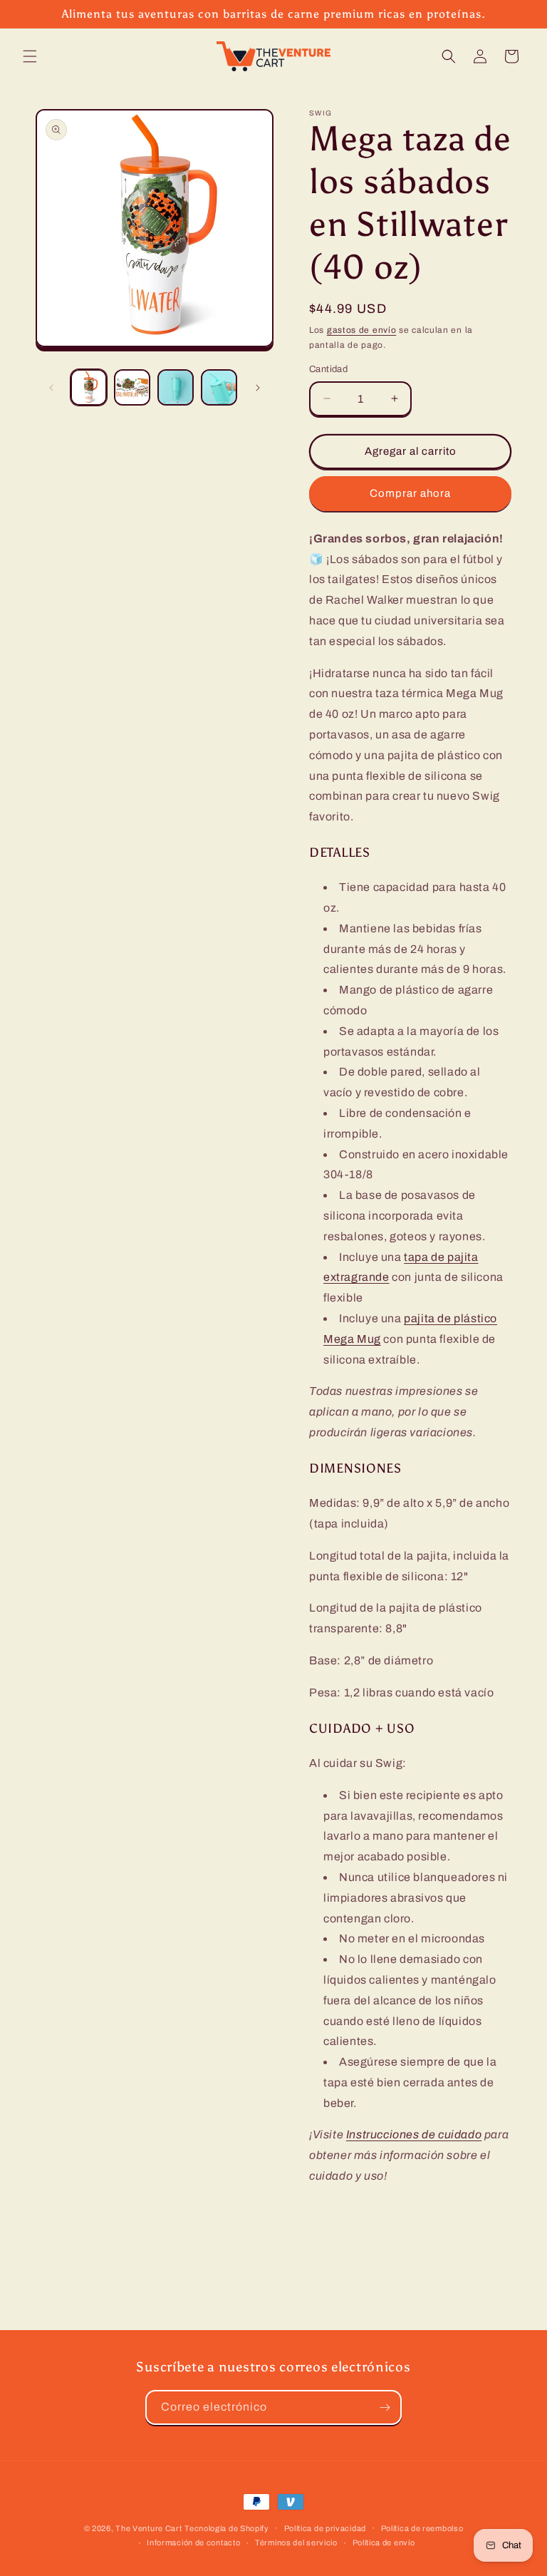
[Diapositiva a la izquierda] (51, 388)
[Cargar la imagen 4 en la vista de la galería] (219, 387)
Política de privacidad (325, 2528)
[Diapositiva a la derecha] (258, 388)
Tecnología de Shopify (227, 2528)
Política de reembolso (422, 2528)
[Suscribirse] (385, 2407)
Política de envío (384, 2542)
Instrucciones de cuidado (414, 2134)
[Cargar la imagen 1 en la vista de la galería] (89, 387)
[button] (30, 56)
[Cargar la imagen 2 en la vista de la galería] (132, 387)
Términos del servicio (296, 2542)
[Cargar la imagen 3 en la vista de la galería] (176, 387)
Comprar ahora (410, 493)
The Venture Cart (149, 2528)
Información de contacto (193, 2542)
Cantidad (328, 369)
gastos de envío (362, 330)
